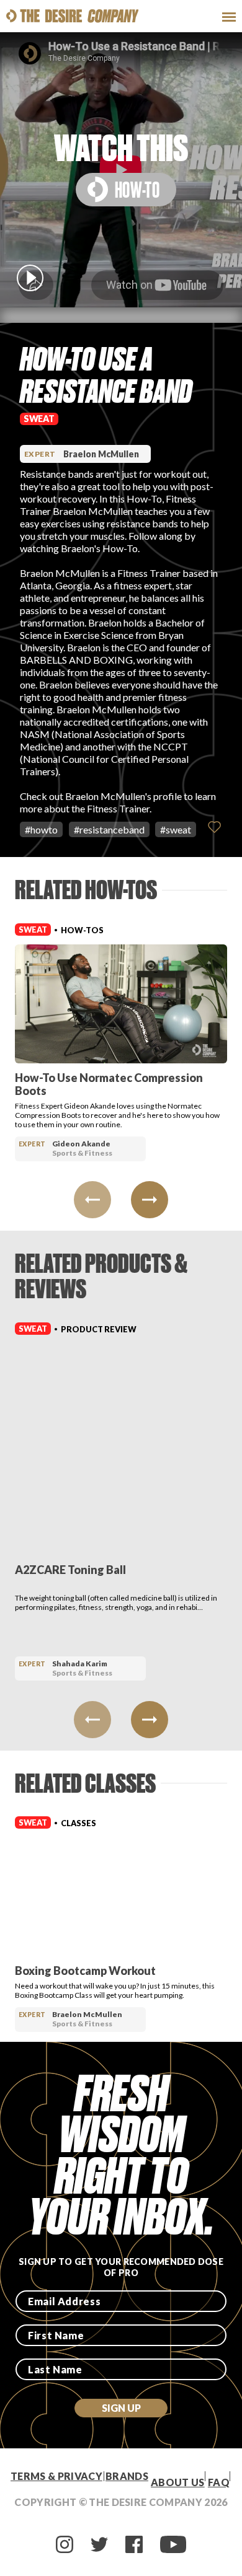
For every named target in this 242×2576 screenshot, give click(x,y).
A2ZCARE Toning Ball (70, 1570)
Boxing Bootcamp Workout (85, 1971)
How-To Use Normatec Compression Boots (109, 1084)
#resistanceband (109, 829)
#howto (41, 829)
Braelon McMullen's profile (123, 796)
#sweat (176, 829)
